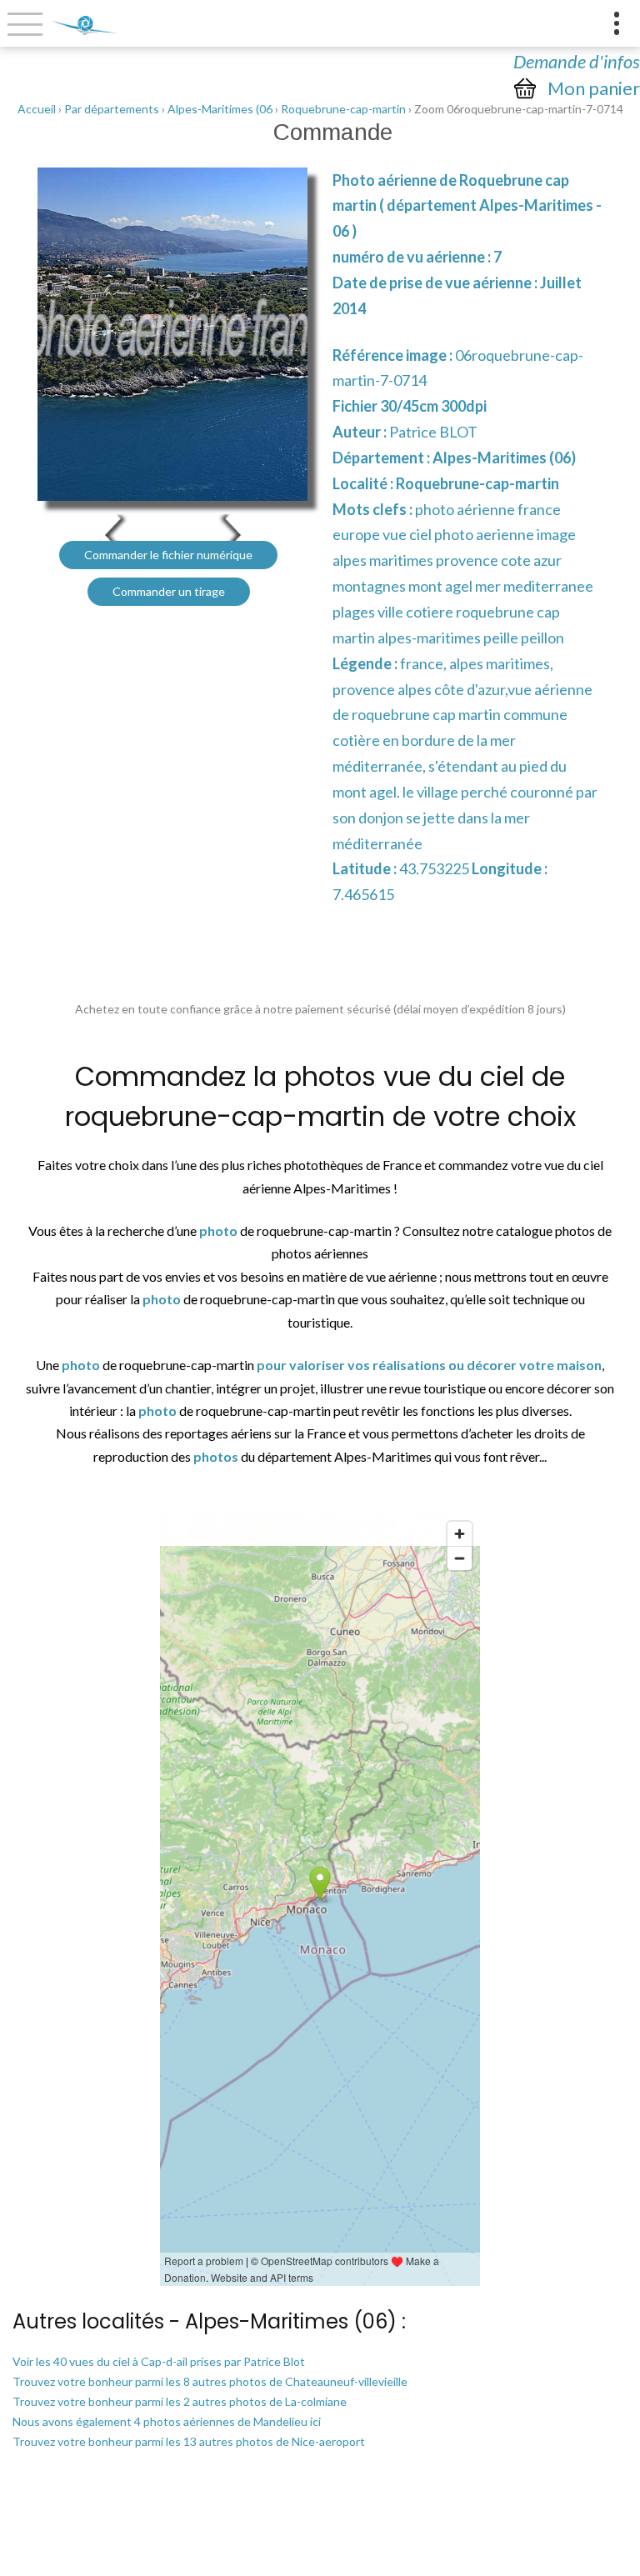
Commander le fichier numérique (168, 555)
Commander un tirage (169, 591)
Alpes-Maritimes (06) (504, 458)
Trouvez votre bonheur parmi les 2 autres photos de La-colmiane (180, 2401)
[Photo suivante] (237, 534)
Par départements (112, 109)
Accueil (37, 109)
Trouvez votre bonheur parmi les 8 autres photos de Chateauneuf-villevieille (210, 2381)
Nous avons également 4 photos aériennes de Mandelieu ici (167, 2421)
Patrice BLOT (433, 432)
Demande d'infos (577, 61)
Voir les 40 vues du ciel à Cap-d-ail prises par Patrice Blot (159, 2361)
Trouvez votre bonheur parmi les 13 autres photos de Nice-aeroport (189, 2441)
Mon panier (594, 88)
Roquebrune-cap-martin (343, 109)
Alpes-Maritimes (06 (220, 109)
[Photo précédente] (108, 534)
